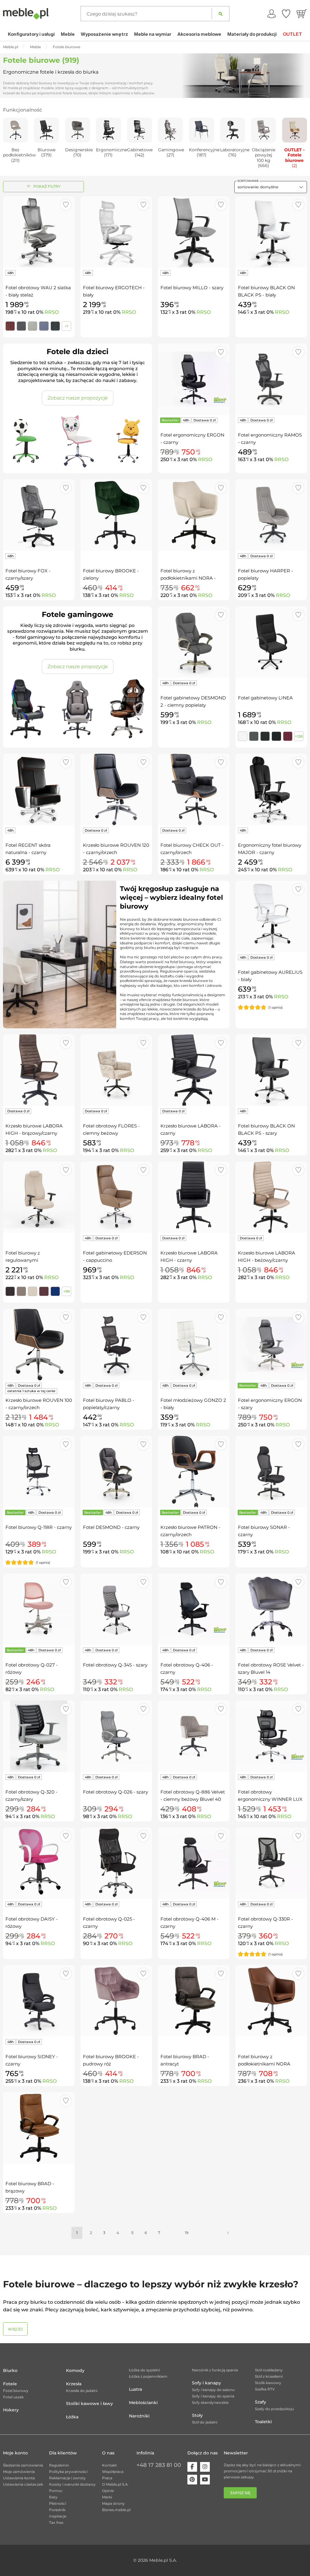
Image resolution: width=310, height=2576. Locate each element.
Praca (107, 2478)
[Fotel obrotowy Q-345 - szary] (116, 1609)
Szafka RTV (265, 2389)
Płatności (58, 2503)
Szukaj (221, 14)
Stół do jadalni (205, 2422)
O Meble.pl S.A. (115, 2484)
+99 (66, 1291)
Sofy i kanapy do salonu (213, 2390)
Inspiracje (58, 2516)
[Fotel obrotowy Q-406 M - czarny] (194, 1863)
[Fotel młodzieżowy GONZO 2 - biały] (194, 1345)
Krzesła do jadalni (82, 2391)
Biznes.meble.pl (116, 2510)
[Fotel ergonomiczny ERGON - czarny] (194, 379)
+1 (66, 326)
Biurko (10, 2370)
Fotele (10, 2384)
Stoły (197, 2415)
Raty (53, 2497)
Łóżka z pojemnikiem (148, 2376)
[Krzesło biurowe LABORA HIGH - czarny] (194, 1197)
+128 (299, 736)
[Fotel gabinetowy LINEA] (271, 642)
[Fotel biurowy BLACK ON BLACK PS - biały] (271, 232)
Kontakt (109, 2465)
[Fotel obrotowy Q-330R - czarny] (271, 1863)
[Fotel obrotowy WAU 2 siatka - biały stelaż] (39, 232)
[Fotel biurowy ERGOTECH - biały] (116, 232)
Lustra (135, 2389)
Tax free (56, 2522)
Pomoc (56, 2491)
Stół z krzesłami (269, 2376)
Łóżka (72, 2417)
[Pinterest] (192, 2480)
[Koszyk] (302, 14)
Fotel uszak (13, 2397)
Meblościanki (143, 2403)
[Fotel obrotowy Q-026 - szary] (116, 1736)
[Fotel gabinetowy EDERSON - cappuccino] (116, 1197)
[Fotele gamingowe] (77, 709)
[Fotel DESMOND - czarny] (116, 1472)
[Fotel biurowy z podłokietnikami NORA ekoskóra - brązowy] (271, 2001)
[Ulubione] (286, 14)
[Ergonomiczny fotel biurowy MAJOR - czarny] (271, 789)
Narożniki (139, 2416)
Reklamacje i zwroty (67, 2478)
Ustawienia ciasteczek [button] (23, 2484)
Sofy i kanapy (206, 2383)
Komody (75, 2370)
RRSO (52, 312)
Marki (107, 2497)
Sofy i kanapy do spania (213, 2396)
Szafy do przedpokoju (274, 2409)
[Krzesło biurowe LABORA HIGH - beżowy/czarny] (271, 1197)
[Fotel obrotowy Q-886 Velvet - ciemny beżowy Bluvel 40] (194, 1736)
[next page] (228, 2233)
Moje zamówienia (19, 2472)
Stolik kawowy (268, 2383)
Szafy (261, 2402)
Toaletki (263, 2422)
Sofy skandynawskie (210, 2402)
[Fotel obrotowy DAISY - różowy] (39, 1863)
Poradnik (57, 2510)
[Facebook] (192, 2467)
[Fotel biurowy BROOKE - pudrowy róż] (116, 2001)
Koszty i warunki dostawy (72, 2484)
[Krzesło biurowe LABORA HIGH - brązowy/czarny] (39, 1070)
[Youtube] (205, 2480)
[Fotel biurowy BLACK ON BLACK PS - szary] (271, 1070)
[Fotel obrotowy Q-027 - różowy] (39, 1609)
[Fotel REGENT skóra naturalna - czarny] (39, 789)
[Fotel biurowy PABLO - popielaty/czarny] (116, 1345)
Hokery (11, 2410)
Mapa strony (113, 2503)
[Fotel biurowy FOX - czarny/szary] (39, 515)
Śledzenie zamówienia (23, 2465)
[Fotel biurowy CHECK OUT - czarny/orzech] (194, 789)
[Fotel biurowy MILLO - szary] (194, 232)
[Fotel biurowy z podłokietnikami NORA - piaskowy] (194, 515)
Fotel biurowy (16, 2391)
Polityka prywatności (68, 2472)
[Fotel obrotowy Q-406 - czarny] (194, 1609)
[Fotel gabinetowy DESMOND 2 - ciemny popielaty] (194, 642)
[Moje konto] (272, 14)
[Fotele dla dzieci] (77, 441)
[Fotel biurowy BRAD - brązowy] (39, 2128)
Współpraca (113, 2472)
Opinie (108, 2491)
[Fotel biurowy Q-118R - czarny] (39, 1472)
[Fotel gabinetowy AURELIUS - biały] (271, 916)
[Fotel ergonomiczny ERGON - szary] (271, 1345)
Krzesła (74, 2384)
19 (187, 2233)
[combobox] (271, 187)
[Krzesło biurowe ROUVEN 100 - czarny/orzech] (39, 1345)
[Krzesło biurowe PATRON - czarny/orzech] (194, 1472)
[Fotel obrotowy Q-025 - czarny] (116, 1863)
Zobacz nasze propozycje (78, 398)
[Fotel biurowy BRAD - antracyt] (194, 2001)
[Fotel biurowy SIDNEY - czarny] (39, 2001)
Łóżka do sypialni (144, 2370)
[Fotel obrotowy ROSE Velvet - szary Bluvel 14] (271, 1609)
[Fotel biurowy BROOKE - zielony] (116, 515)
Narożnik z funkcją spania (215, 2370)
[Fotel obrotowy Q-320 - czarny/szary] (39, 1736)
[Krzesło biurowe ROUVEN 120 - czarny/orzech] (116, 789)
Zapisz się (240, 2493)
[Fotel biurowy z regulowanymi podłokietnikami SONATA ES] (39, 1197)
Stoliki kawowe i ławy (89, 2403)
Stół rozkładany (269, 2370)
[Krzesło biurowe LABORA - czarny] (194, 1070)
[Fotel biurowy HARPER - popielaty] (271, 515)
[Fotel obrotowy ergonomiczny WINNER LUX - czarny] (271, 1736)
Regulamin (59, 2465)
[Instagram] (205, 2467)
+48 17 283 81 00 (159, 2465)
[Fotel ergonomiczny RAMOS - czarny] (271, 379)
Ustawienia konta (19, 2478)
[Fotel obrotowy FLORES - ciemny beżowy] (116, 1070)
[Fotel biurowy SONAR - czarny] (271, 1472)
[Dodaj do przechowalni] (66, 205)
